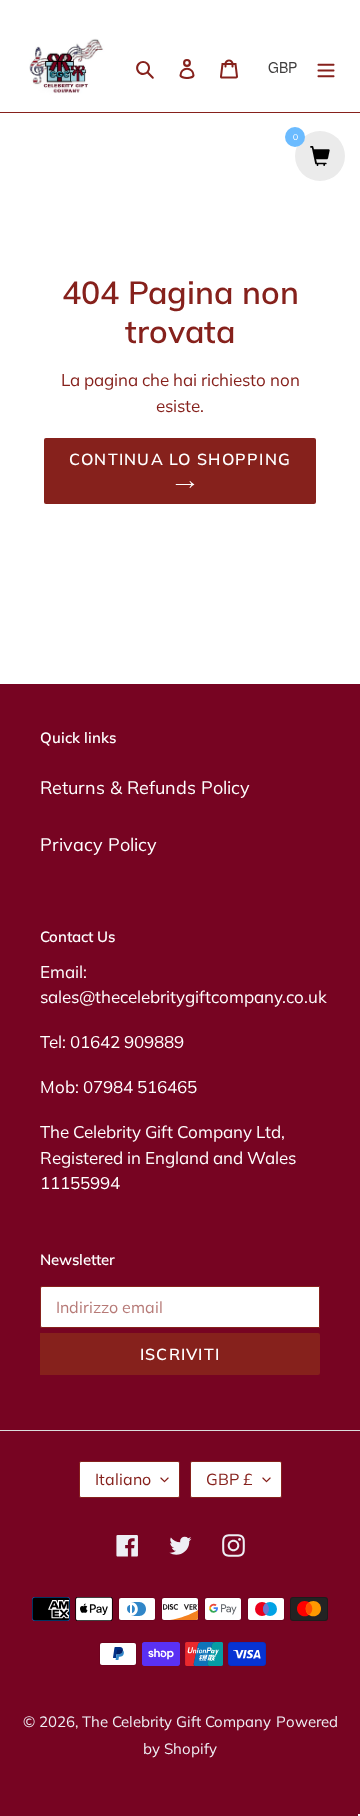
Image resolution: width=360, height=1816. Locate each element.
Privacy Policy (98, 844)
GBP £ (229, 1479)
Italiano (123, 1479)
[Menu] (326, 67)
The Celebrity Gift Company (176, 1721)
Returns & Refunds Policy (145, 787)
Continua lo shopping (180, 459)
